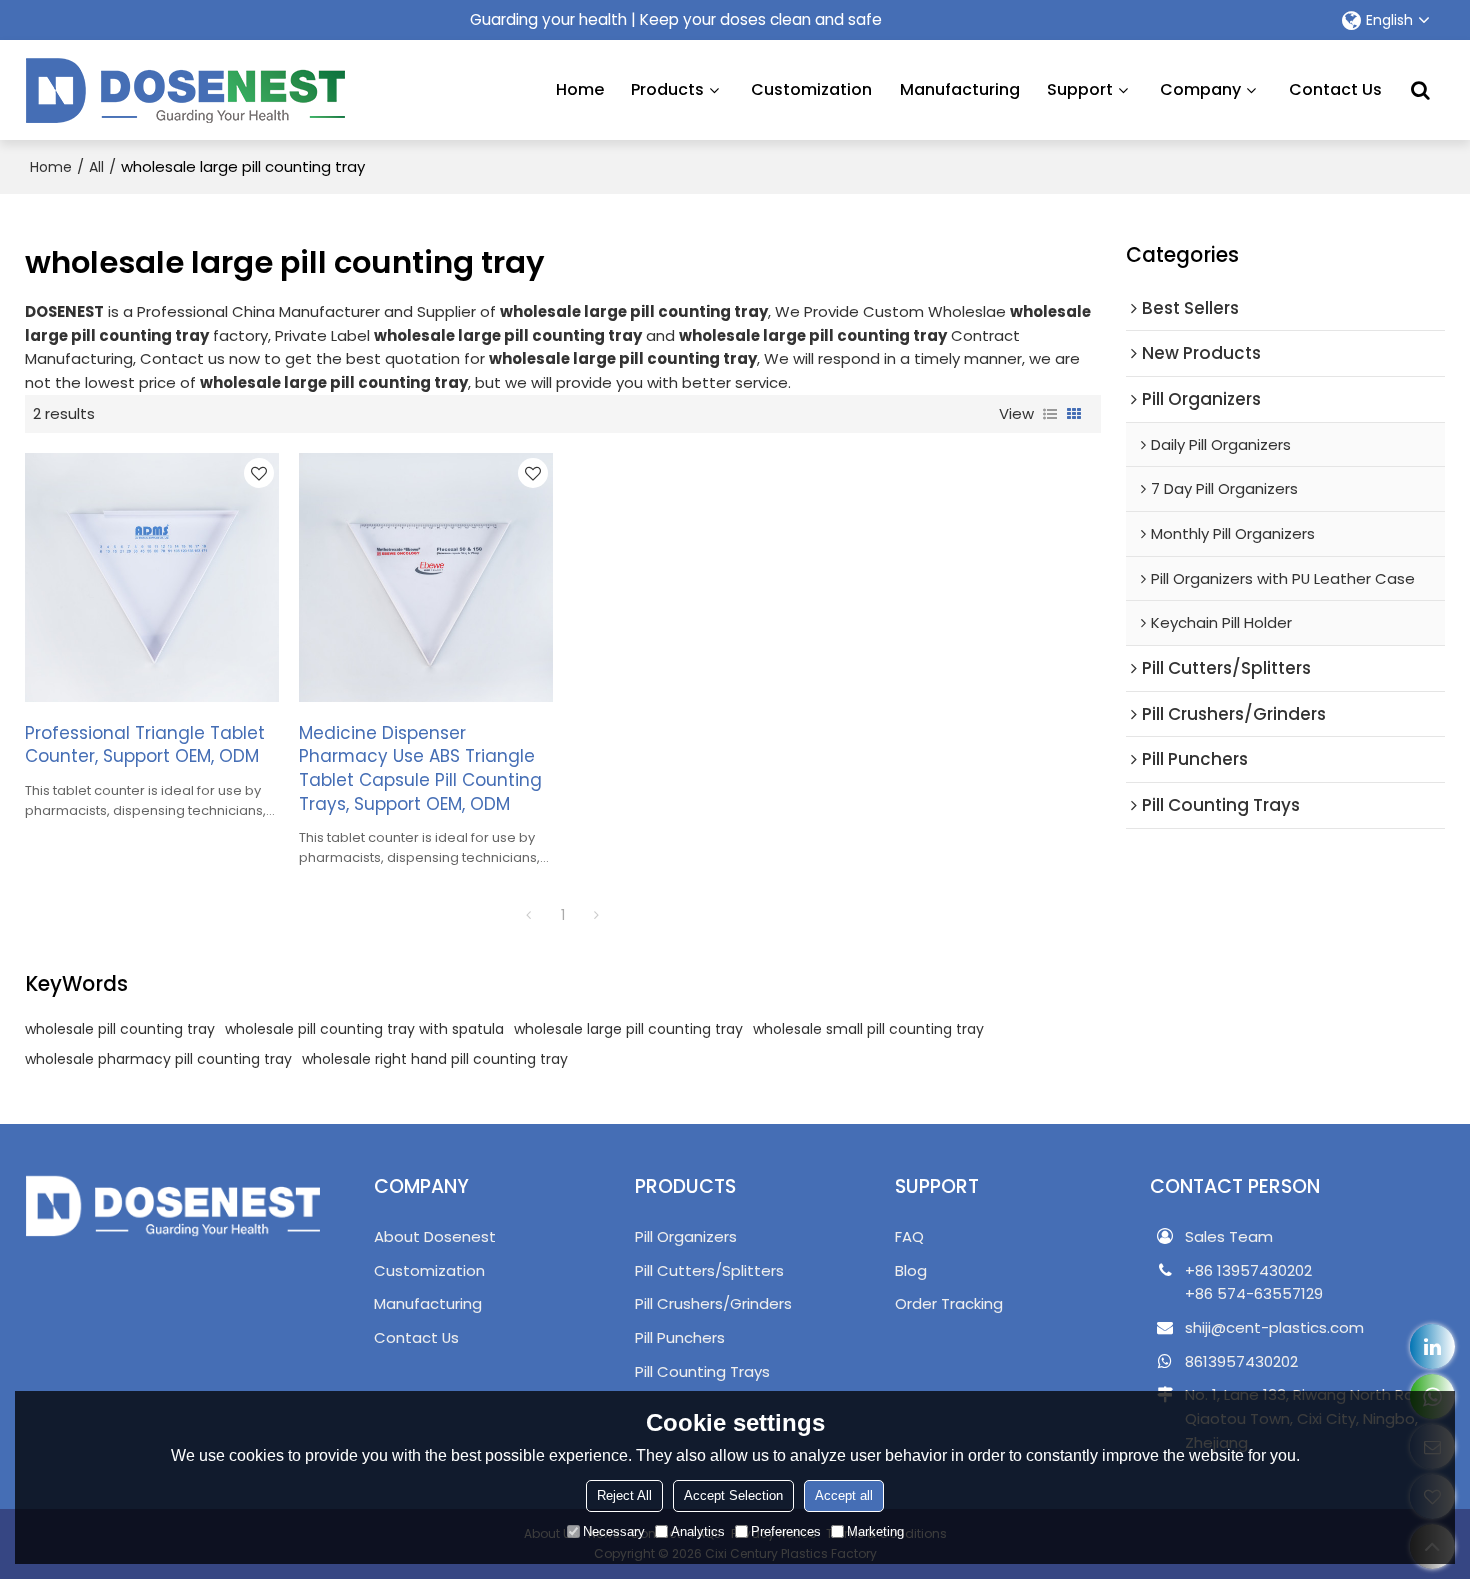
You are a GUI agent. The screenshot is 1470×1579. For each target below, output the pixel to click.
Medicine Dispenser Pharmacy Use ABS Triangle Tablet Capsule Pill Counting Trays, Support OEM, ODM (420, 769)
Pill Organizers (686, 1236)
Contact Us (1335, 89)
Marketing (875, 1531)
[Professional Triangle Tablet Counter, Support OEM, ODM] (152, 577)
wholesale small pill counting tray (868, 1029)
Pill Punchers (680, 1337)
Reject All (624, 1495)
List (1050, 414)
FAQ (909, 1236)
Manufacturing (960, 89)
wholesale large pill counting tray (628, 1029)
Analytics (698, 1531)
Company (1200, 89)
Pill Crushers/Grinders (713, 1303)
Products (667, 89)
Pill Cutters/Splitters (709, 1270)
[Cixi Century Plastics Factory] (185, 90)
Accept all (844, 1495)
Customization (811, 89)
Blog (911, 1270)
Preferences (786, 1531)
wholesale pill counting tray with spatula (364, 1029)
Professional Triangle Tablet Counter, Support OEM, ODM (145, 745)
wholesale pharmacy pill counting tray (158, 1059)
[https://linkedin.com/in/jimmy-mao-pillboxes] (1432, 1346)
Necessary (614, 1531)
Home (580, 89)
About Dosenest (435, 1236)
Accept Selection (733, 1495)
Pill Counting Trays (702, 1371)
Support (1080, 89)
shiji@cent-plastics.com (1274, 1327)
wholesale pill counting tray (120, 1029)
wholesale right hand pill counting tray (435, 1059)
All (96, 167)
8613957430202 (1241, 1361)
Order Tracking (949, 1303)
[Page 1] (529, 915)
